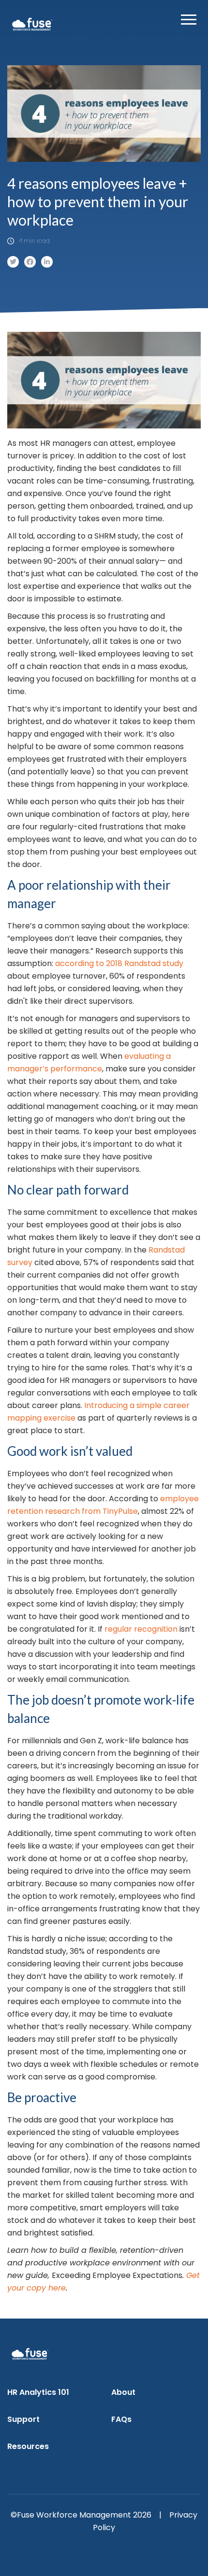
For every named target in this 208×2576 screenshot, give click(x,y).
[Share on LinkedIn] (47, 262)
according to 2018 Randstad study (119, 963)
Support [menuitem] (23, 2419)
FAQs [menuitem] (121, 2419)
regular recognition (141, 1629)
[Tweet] (13, 262)
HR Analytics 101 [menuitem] (38, 2392)
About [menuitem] (123, 2392)
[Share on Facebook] (30, 262)
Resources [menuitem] (28, 2446)
